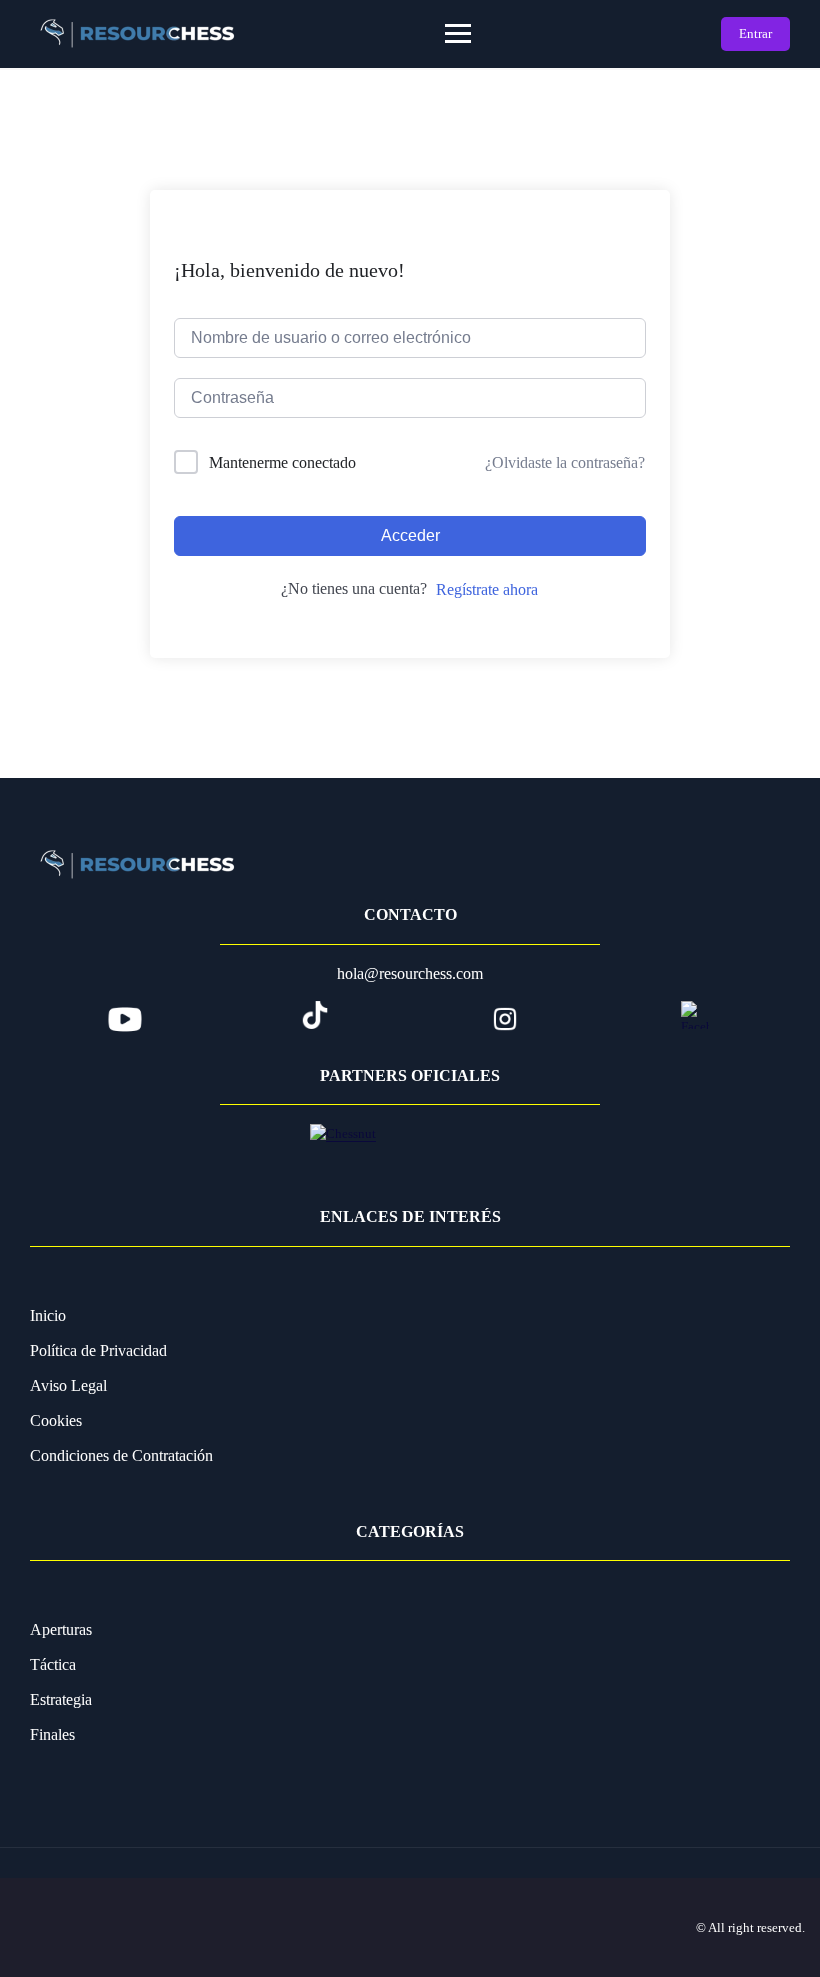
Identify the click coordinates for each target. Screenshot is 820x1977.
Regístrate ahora (487, 589)
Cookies (56, 1420)
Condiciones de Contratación (121, 1455)
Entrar (755, 33)
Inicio (48, 1315)
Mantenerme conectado (282, 462)
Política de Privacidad (98, 1350)
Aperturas (61, 1629)
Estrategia (61, 1699)
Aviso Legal (68, 1385)
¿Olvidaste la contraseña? (565, 462)
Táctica (53, 1664)
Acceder (410, 535)
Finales (52, 1734)
